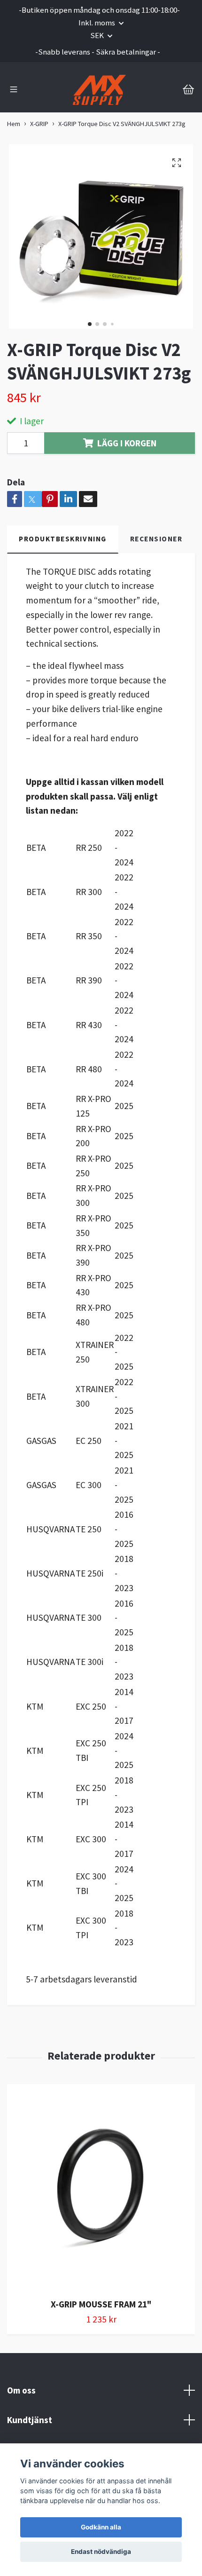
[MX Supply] (99, 90)
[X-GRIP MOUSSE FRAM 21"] (101, 2188)
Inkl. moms (97, 23)
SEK (98, 35)
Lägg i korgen (127, 443)
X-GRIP (39, 124)
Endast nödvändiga (101, 2552)
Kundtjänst (30, 2420)
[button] (90, 324)
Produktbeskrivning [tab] (63, 539)
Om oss (21, 2390)
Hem (14, 124)
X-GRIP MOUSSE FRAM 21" (101, 2304)
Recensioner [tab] (156, 539)
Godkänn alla (101, 2527)
